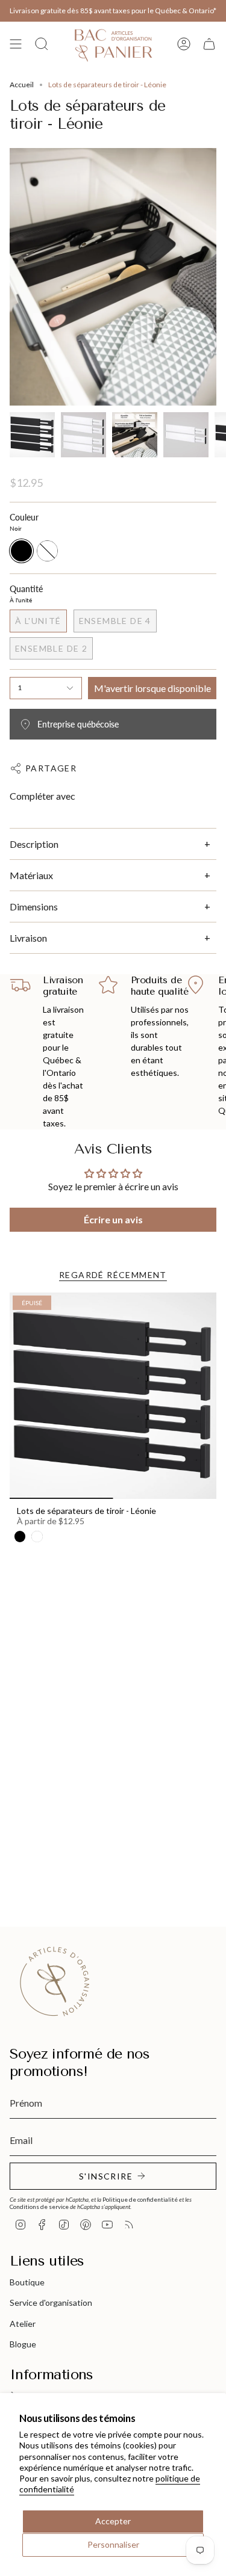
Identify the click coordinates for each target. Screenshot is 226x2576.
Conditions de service (39, 2207)
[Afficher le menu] (16, 44)
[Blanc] (37, 1536)
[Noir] (20, 1536)
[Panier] (209, 44)
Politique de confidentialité (140, 2199)
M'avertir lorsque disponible (152, 688)
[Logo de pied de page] (55, 1981)
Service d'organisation (51, 2303)
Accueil (22, 85)
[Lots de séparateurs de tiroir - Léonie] (113, 1396)
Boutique (27, 2282)
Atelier (23, 2324)
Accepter (113, 2521)
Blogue (23, 2344)
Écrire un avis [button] (113, 1219)
